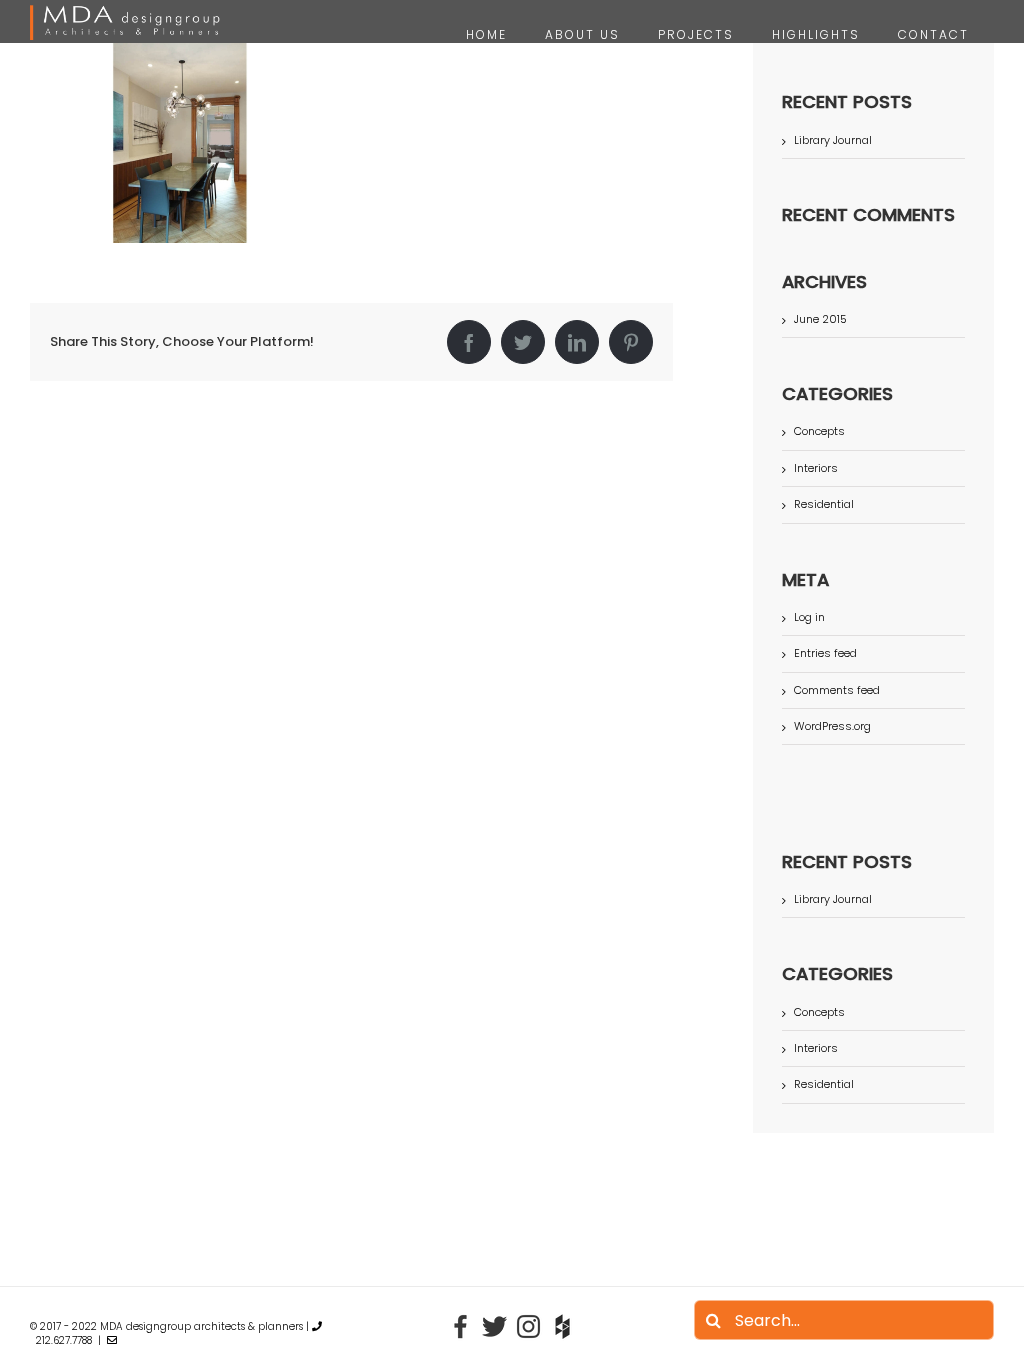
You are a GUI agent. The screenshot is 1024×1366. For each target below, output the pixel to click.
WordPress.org (832, 726)
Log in (809, 617)
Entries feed (825, 653)
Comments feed (837, 690)
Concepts (819, 431)
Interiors (816, 468)
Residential (824, 504)
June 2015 (820, 319)
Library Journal (833, 140)
